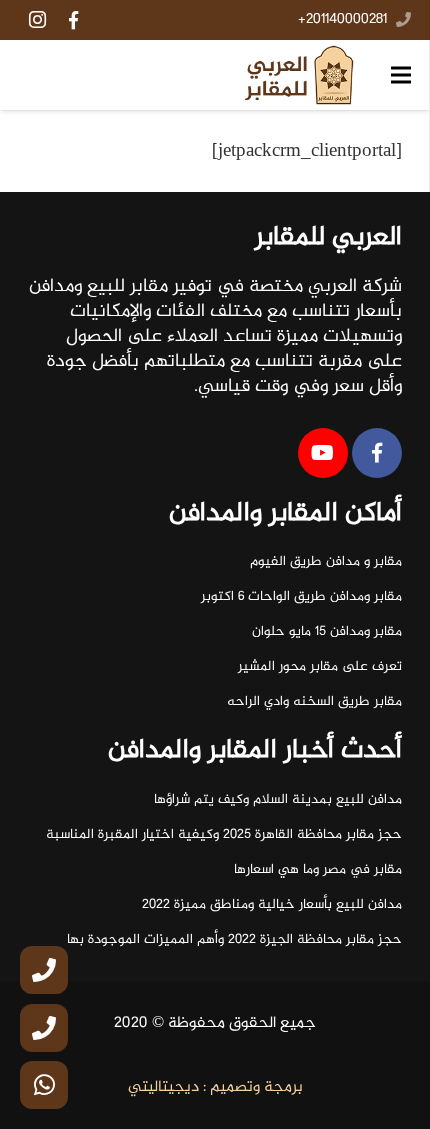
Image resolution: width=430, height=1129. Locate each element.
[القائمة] (401, 75)
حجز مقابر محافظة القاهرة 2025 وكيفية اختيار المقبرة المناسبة (224, 835)
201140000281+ (342, 20)
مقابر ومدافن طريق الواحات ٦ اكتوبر (301, 597)
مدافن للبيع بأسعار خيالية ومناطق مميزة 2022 (272, 905)
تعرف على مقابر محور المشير (320, 667)
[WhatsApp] (44, 1085)
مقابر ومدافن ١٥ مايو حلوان (327, 632)
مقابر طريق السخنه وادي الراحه (314, 702)
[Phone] (44, 970)
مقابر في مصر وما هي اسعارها (318, 870)
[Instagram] (37, 20)
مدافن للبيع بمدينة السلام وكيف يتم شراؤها (278, 800)
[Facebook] (73, 20)
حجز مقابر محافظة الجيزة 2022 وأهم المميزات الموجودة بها (234, 940)
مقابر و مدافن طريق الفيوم (326, 562)
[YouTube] (323, 453)
